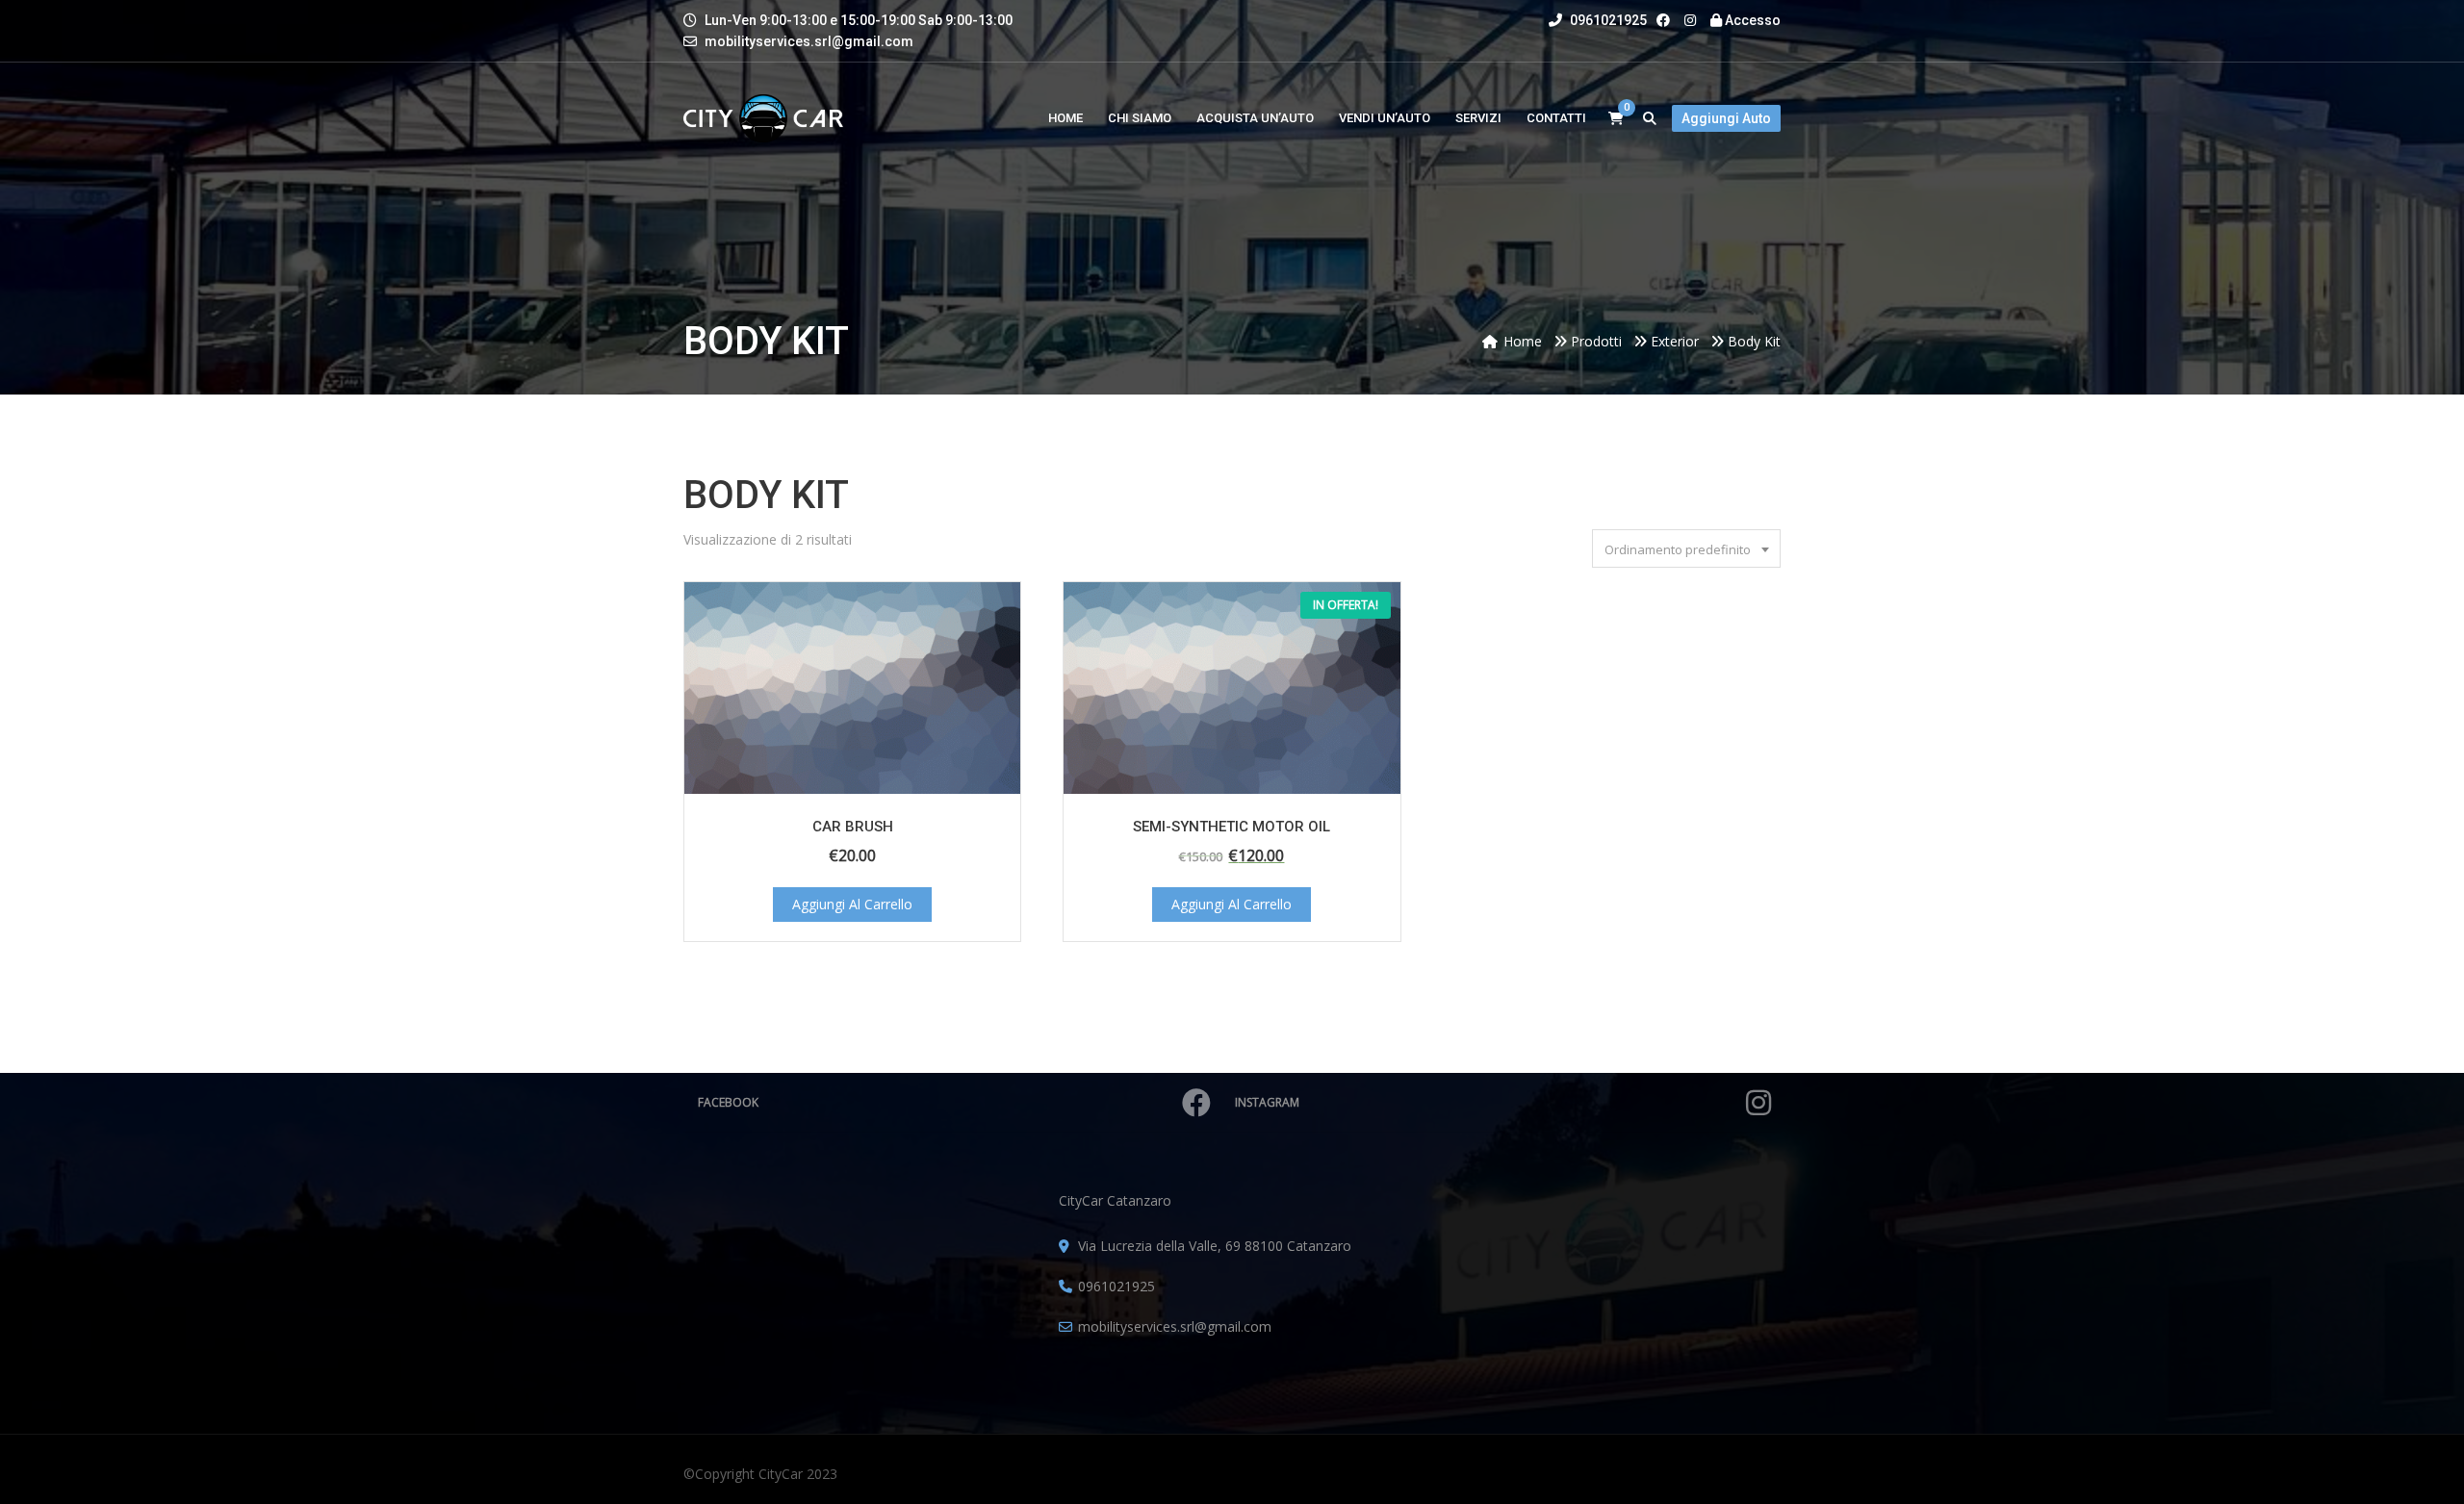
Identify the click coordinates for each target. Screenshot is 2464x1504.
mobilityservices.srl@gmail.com (809, 41)
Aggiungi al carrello (852, 904)
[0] (1616, 119)
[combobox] (1686, 548)
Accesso (1751, 20)
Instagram (1267, 1102)
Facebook (728, 1102)
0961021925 (1607, 20)
